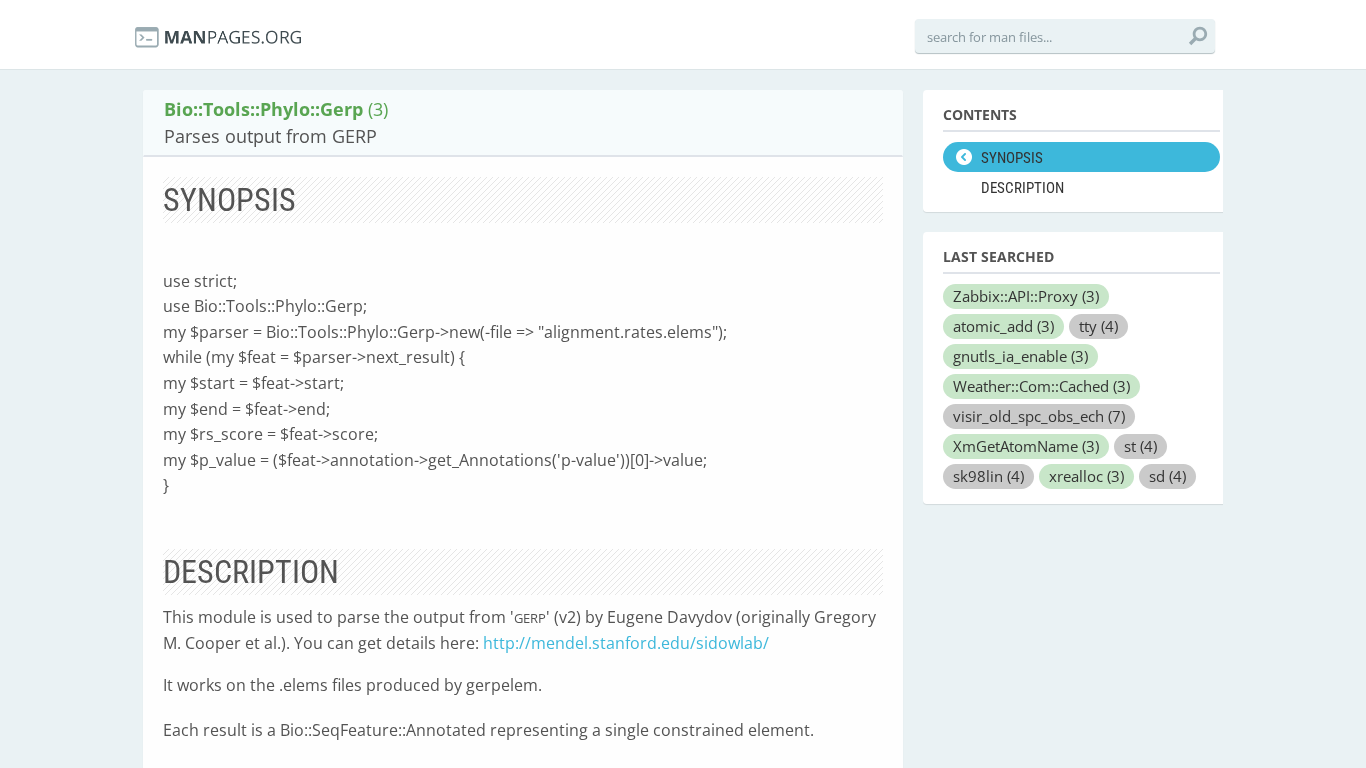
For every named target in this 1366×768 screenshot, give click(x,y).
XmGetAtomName (1026, 446)
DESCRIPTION (1022, 188)
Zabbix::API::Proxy (1026, 296)
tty (1098, 326)
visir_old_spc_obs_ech (1039, 416)
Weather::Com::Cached (1041, 386)
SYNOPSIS (1012, 158)
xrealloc (1086, 476)
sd (1167, 476)
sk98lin (988, 476)
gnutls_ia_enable (1020, 356)
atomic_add (1003, 326)
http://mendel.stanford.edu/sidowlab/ (626, 643)
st (1140, 446)
